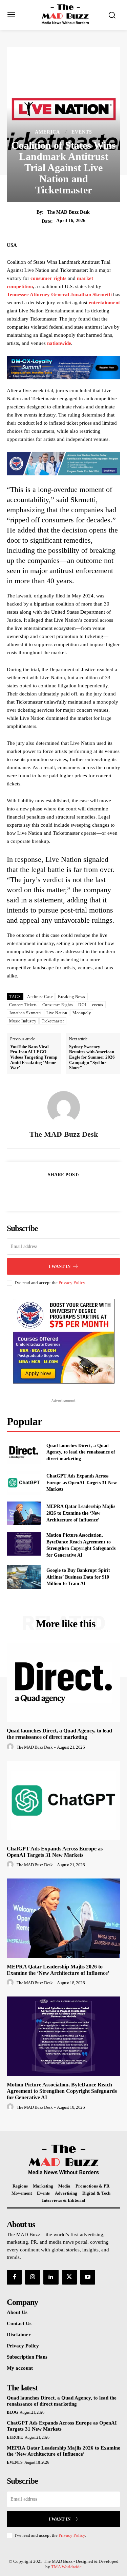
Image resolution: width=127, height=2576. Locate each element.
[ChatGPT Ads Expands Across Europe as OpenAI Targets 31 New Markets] (24, 1483)
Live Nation (57, 1013)
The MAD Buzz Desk (68, 212)
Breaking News (72, 997)
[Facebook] (40, 1191)
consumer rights (49, 278)
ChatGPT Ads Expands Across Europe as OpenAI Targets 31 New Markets (82, 1483)
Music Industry (23, 1021)
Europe (15, 2437)
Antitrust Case (40, 997)
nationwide (59, 343)
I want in (60, 1266)
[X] (56, 1191)
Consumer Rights (58, 1005)
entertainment (104, 303)
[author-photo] (11, 1747)
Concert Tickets (23, 1005)
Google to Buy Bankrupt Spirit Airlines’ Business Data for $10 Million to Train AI (78, 1577)
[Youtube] (88, 2277)
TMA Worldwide (66, 2567)
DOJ (82, 1005)
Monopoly (82, 1013)
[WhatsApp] (87, 1191)
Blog (12, 2412)
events (98, 1005)
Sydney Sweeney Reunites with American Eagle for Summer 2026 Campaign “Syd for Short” (92, 1057)
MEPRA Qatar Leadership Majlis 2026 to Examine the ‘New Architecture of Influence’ (81, 1513)
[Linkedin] (51, 2277)
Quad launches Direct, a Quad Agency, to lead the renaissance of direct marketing (81, 1452)
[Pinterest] (71, 1191)
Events (82, 132)
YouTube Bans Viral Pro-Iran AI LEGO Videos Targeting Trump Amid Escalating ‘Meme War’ (34, 1057)
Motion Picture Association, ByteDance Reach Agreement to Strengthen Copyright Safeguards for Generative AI (62, 2091)
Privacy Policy (72, 1283)
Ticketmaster (53, 1021)
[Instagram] (33, 2277)
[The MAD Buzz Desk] (64, 1107)
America (47, 132)
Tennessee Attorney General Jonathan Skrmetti (59, 294)
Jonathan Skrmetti (25, 1013)
